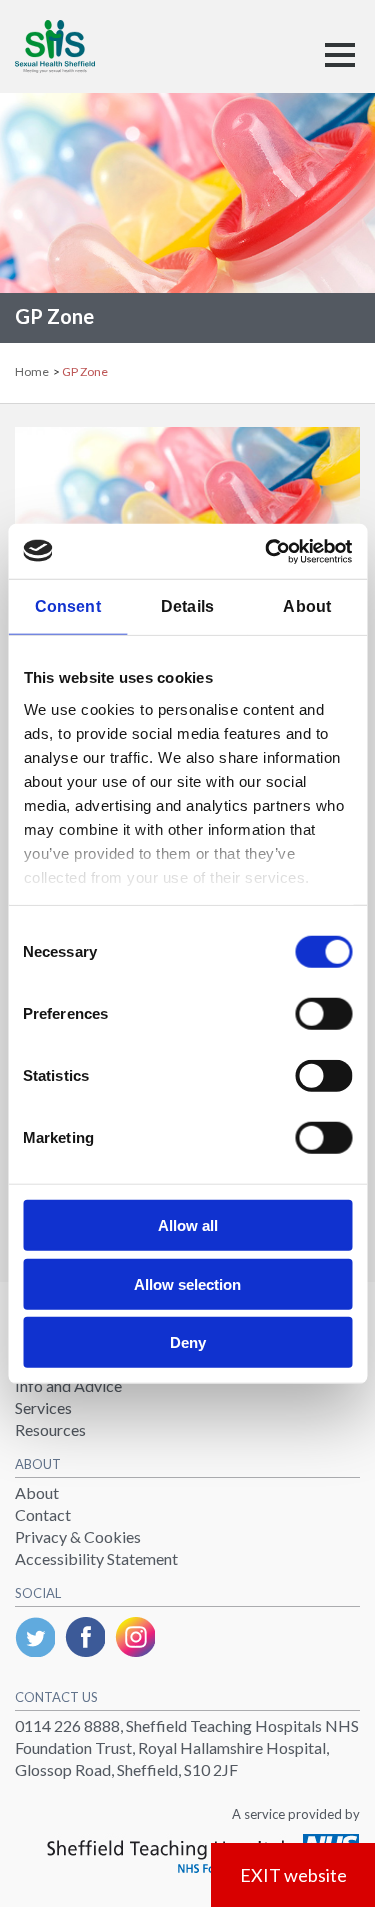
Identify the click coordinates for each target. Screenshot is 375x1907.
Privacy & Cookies (78, 1536)
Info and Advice (68, 1385)
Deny (188, 1342)
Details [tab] (187, 606)
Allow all (188, 1225)
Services (43, 1407)
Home (33, 371)
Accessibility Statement (96, 1558)
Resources (50, 1429)
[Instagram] (135, 1637)
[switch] (323, 1014)
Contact (43, 1514)
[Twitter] (35, 1637)
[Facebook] (85, 1637)
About (37, 1492)
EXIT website (293, 1875)
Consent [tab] (68, 606)
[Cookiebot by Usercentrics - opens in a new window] (267, 551)
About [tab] (307, 606)
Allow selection (187, 1283)
